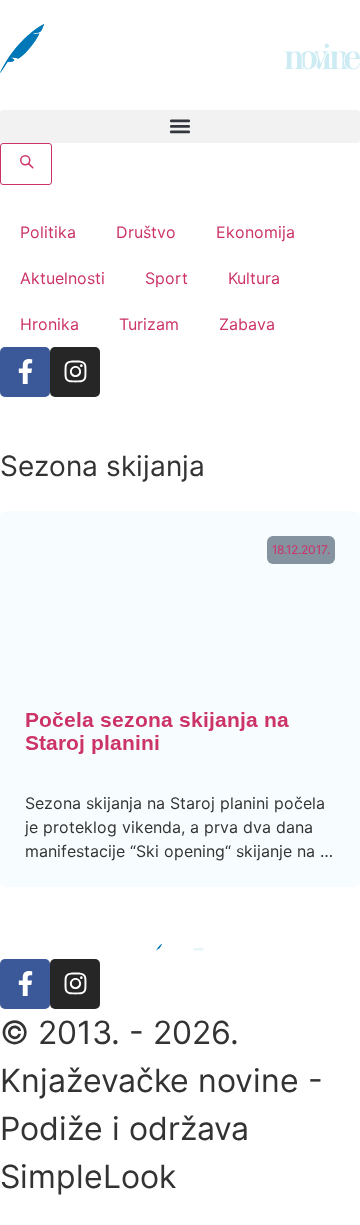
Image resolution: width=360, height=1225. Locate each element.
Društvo (146, 232)
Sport (166, 278)
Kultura (254, 278)
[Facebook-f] (25, 372)
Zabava (247, 324)
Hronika (49, 324)
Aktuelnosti (62, 278)
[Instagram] (75, 372)
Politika (48, 232)
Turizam (149, 324)
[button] (180, 126)
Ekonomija (255, 232)
